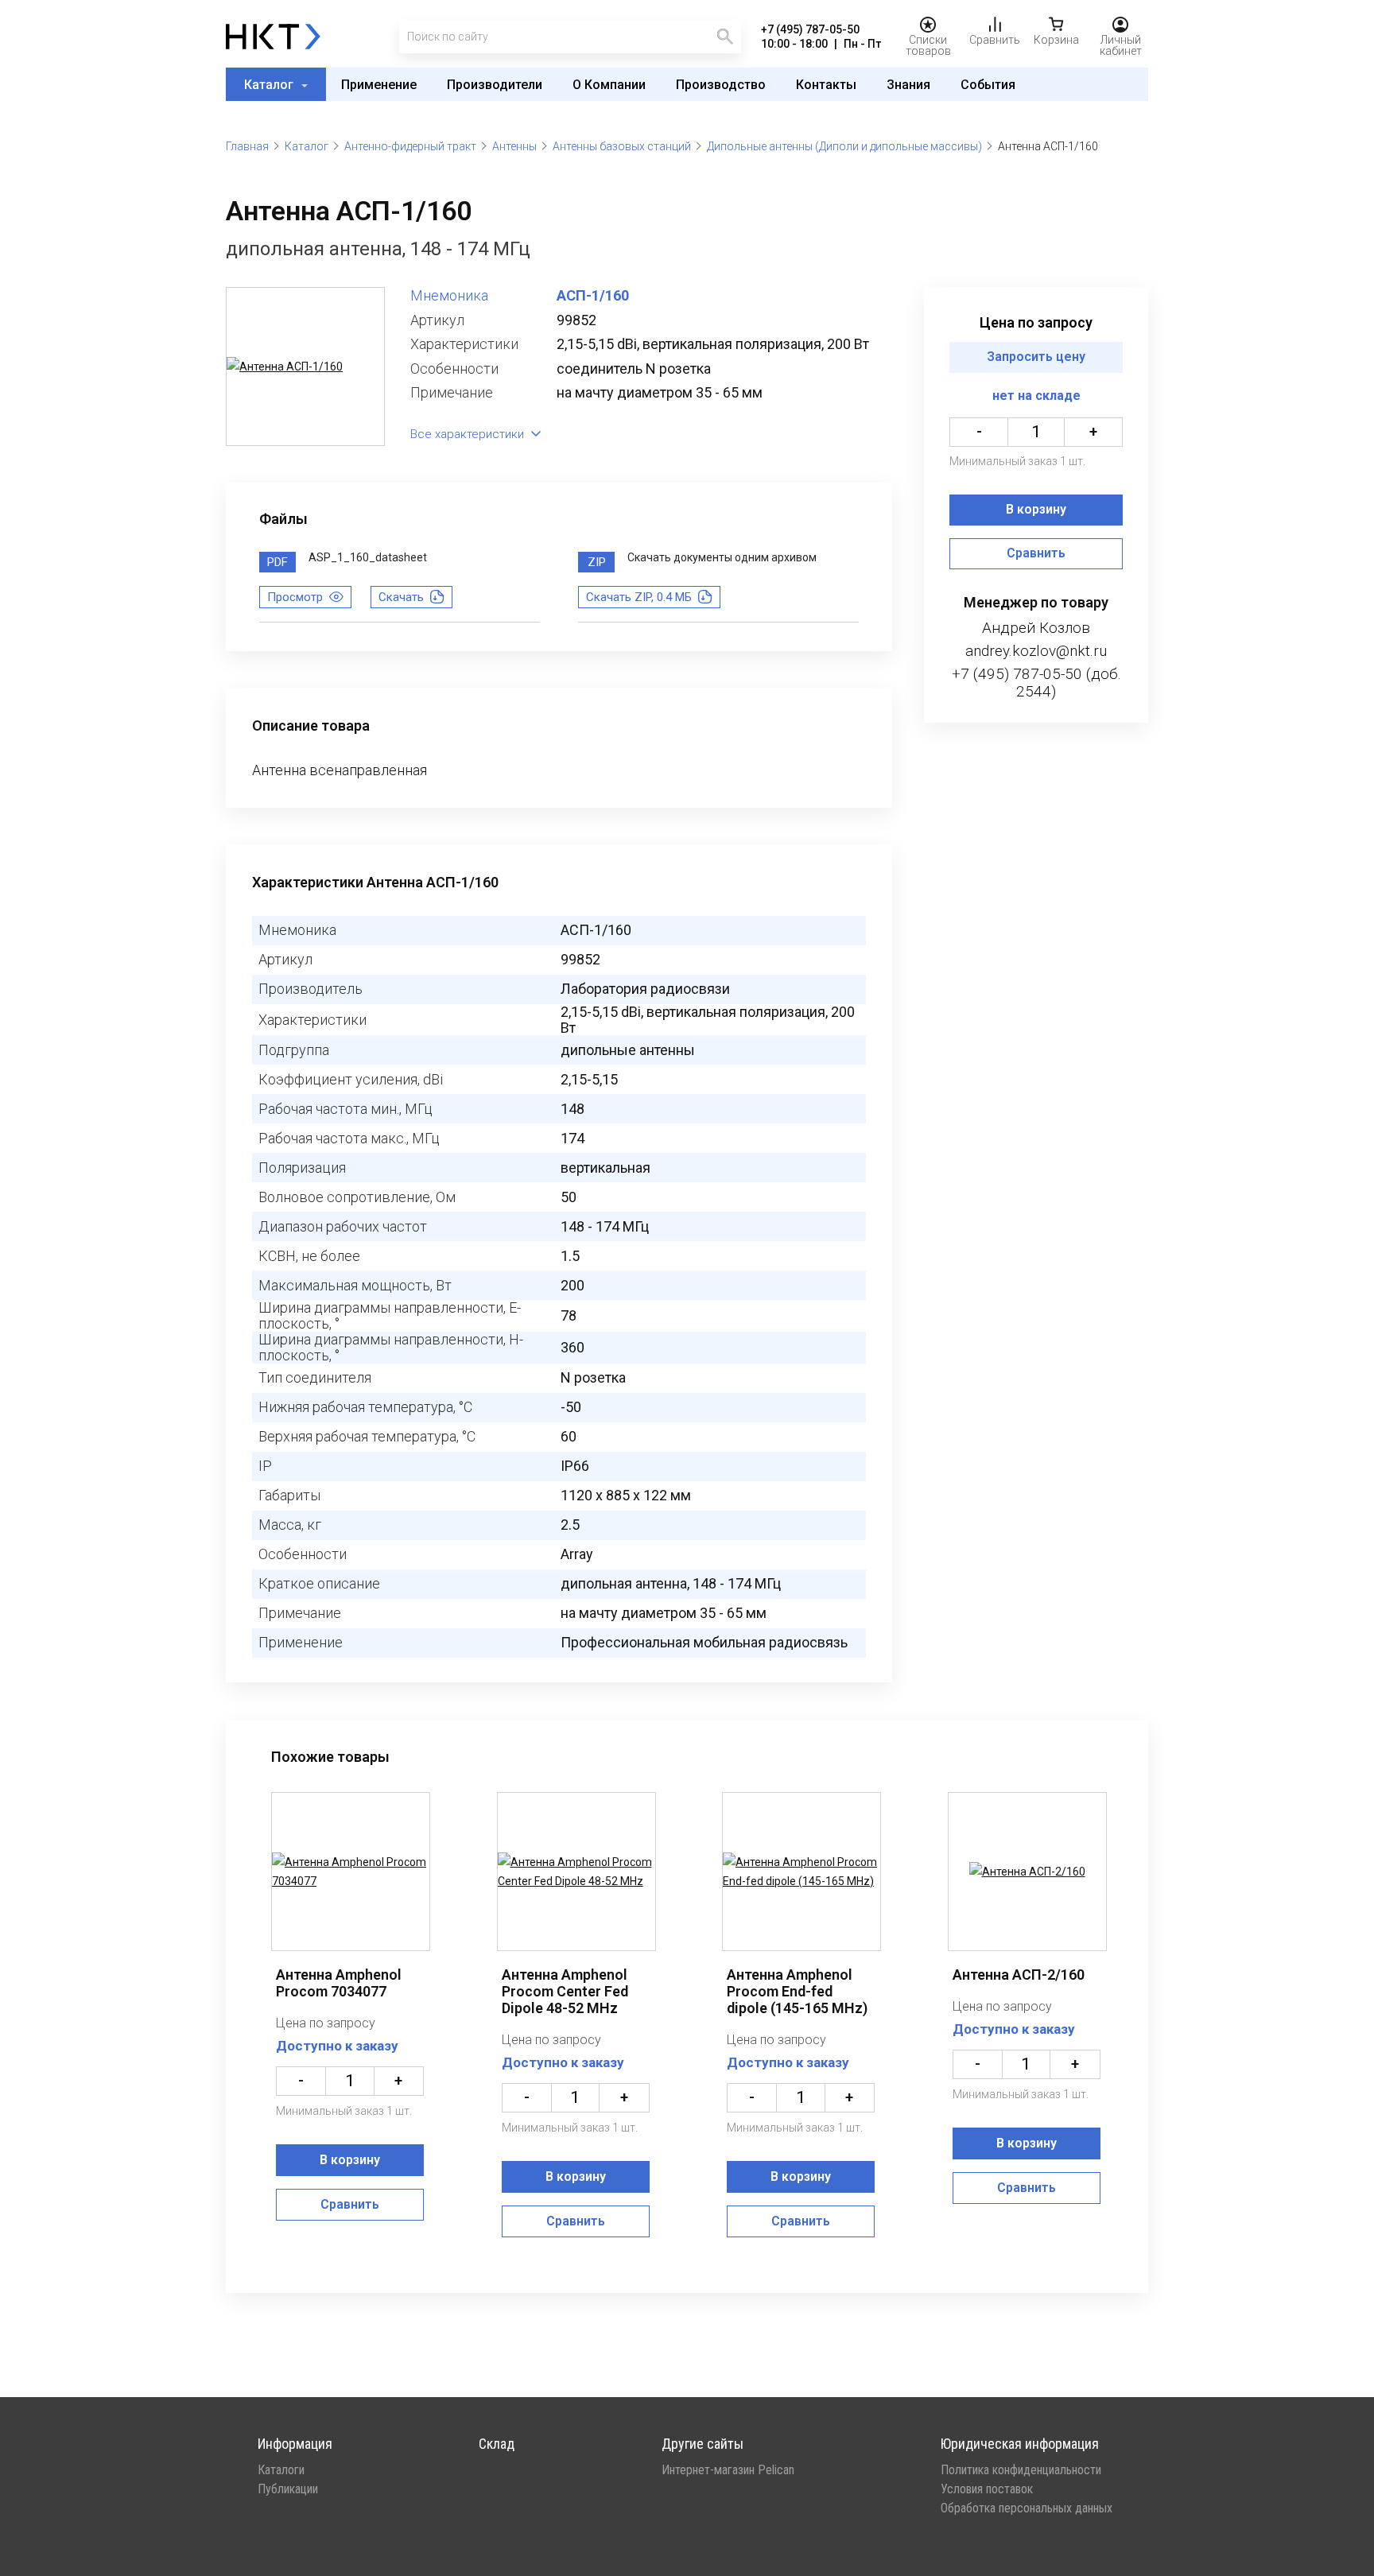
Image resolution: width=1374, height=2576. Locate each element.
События (988, 85)
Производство (721, 85)
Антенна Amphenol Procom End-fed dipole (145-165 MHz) (797, 1991)
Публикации (288, 2489)
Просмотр (295, 597)
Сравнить (1036, 554)
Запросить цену (1036, 357)
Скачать (401, 597)
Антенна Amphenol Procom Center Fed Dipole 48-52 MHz (565, 1991)
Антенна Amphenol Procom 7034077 (339, 1983)
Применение (379, 85)
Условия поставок (987, 2489)
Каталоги (281, 2470)
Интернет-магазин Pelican (728, 2470)
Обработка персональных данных (1027, 2508)
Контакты (826, 85)
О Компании (609, 85)
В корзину (1036, 510)
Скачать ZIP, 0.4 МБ (639, 597)
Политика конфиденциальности (1021, 2470)
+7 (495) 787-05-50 (810, 29)
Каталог (270, 85)
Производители (495, 85)
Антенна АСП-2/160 (1019, 1975)
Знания (908, 85)
